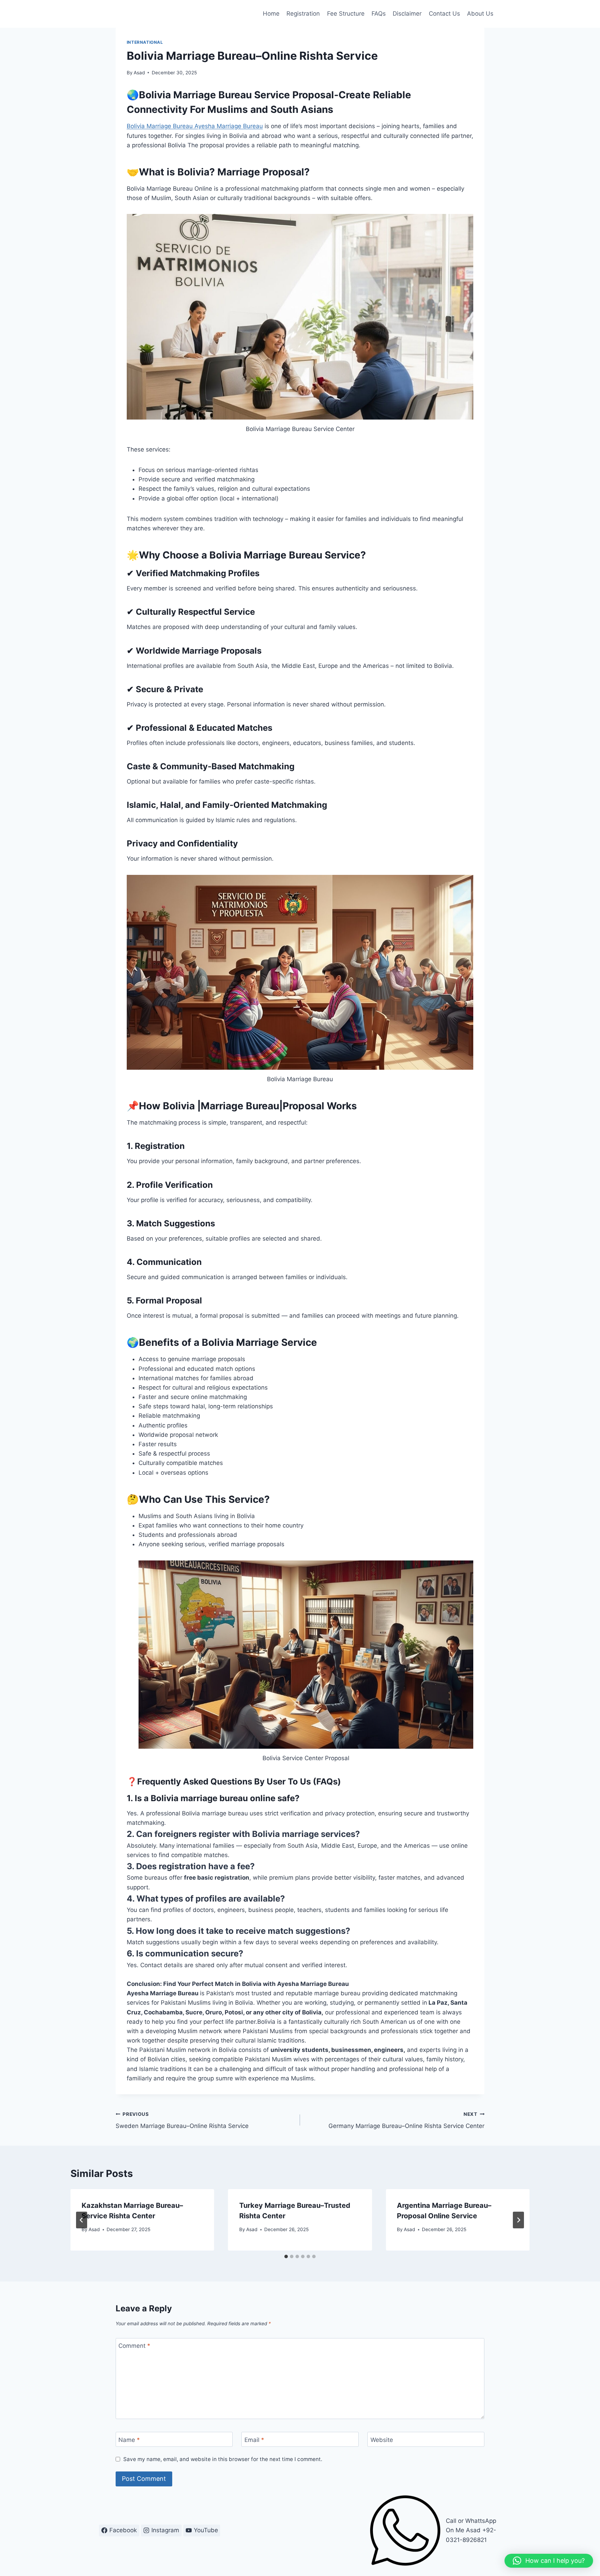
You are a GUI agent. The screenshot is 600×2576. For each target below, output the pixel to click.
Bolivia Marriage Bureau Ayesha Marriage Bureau (195, 126)
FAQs (379, 14)
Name (129, 2440)
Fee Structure (346, 14)
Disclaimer (407, 14)
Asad (139, 73)
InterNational (145, 42)
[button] (549, 2561)
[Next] (518, 2220)
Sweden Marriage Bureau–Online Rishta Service (182, 2121)
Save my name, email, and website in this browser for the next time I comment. (223, 2459)
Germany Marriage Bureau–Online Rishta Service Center (406, 2121)
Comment (134, 2346)
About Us (480, 14)
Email (254, 2440)
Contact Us (444, 14)
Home (271, 14)
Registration (303, 14)
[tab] (286, 2256)
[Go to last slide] (82, 2220)
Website (382, 2440)
